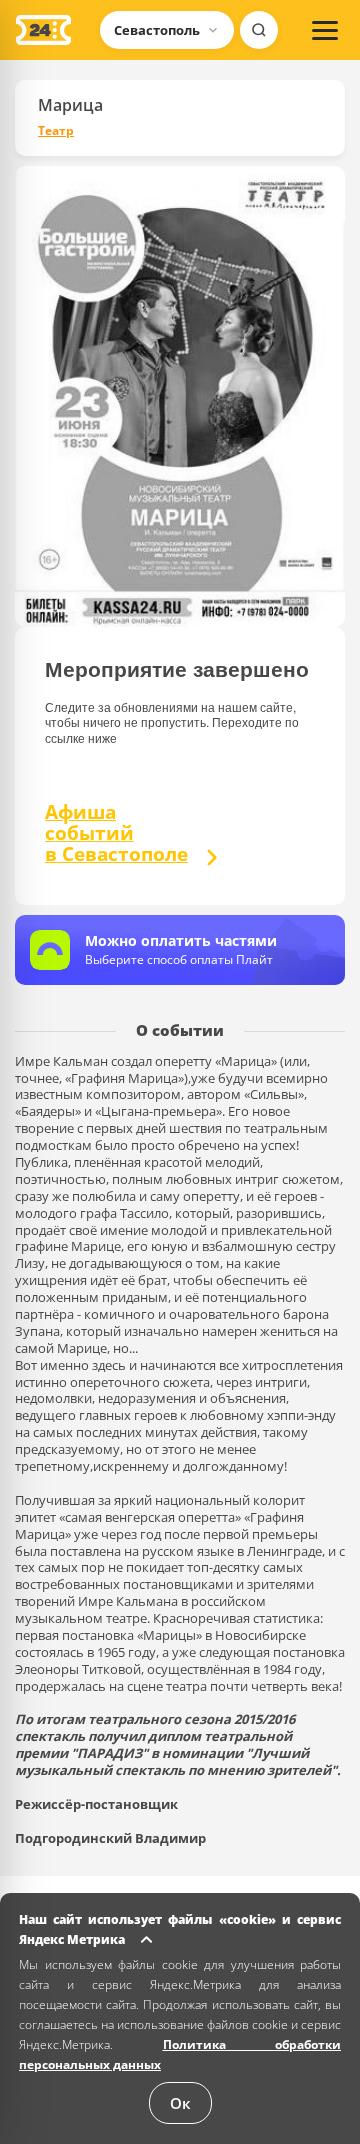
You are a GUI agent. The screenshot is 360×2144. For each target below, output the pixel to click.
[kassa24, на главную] (43, 30)
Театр (56, 131)
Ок (180, 2103)
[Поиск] (259, 30)
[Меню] (325, 30)
